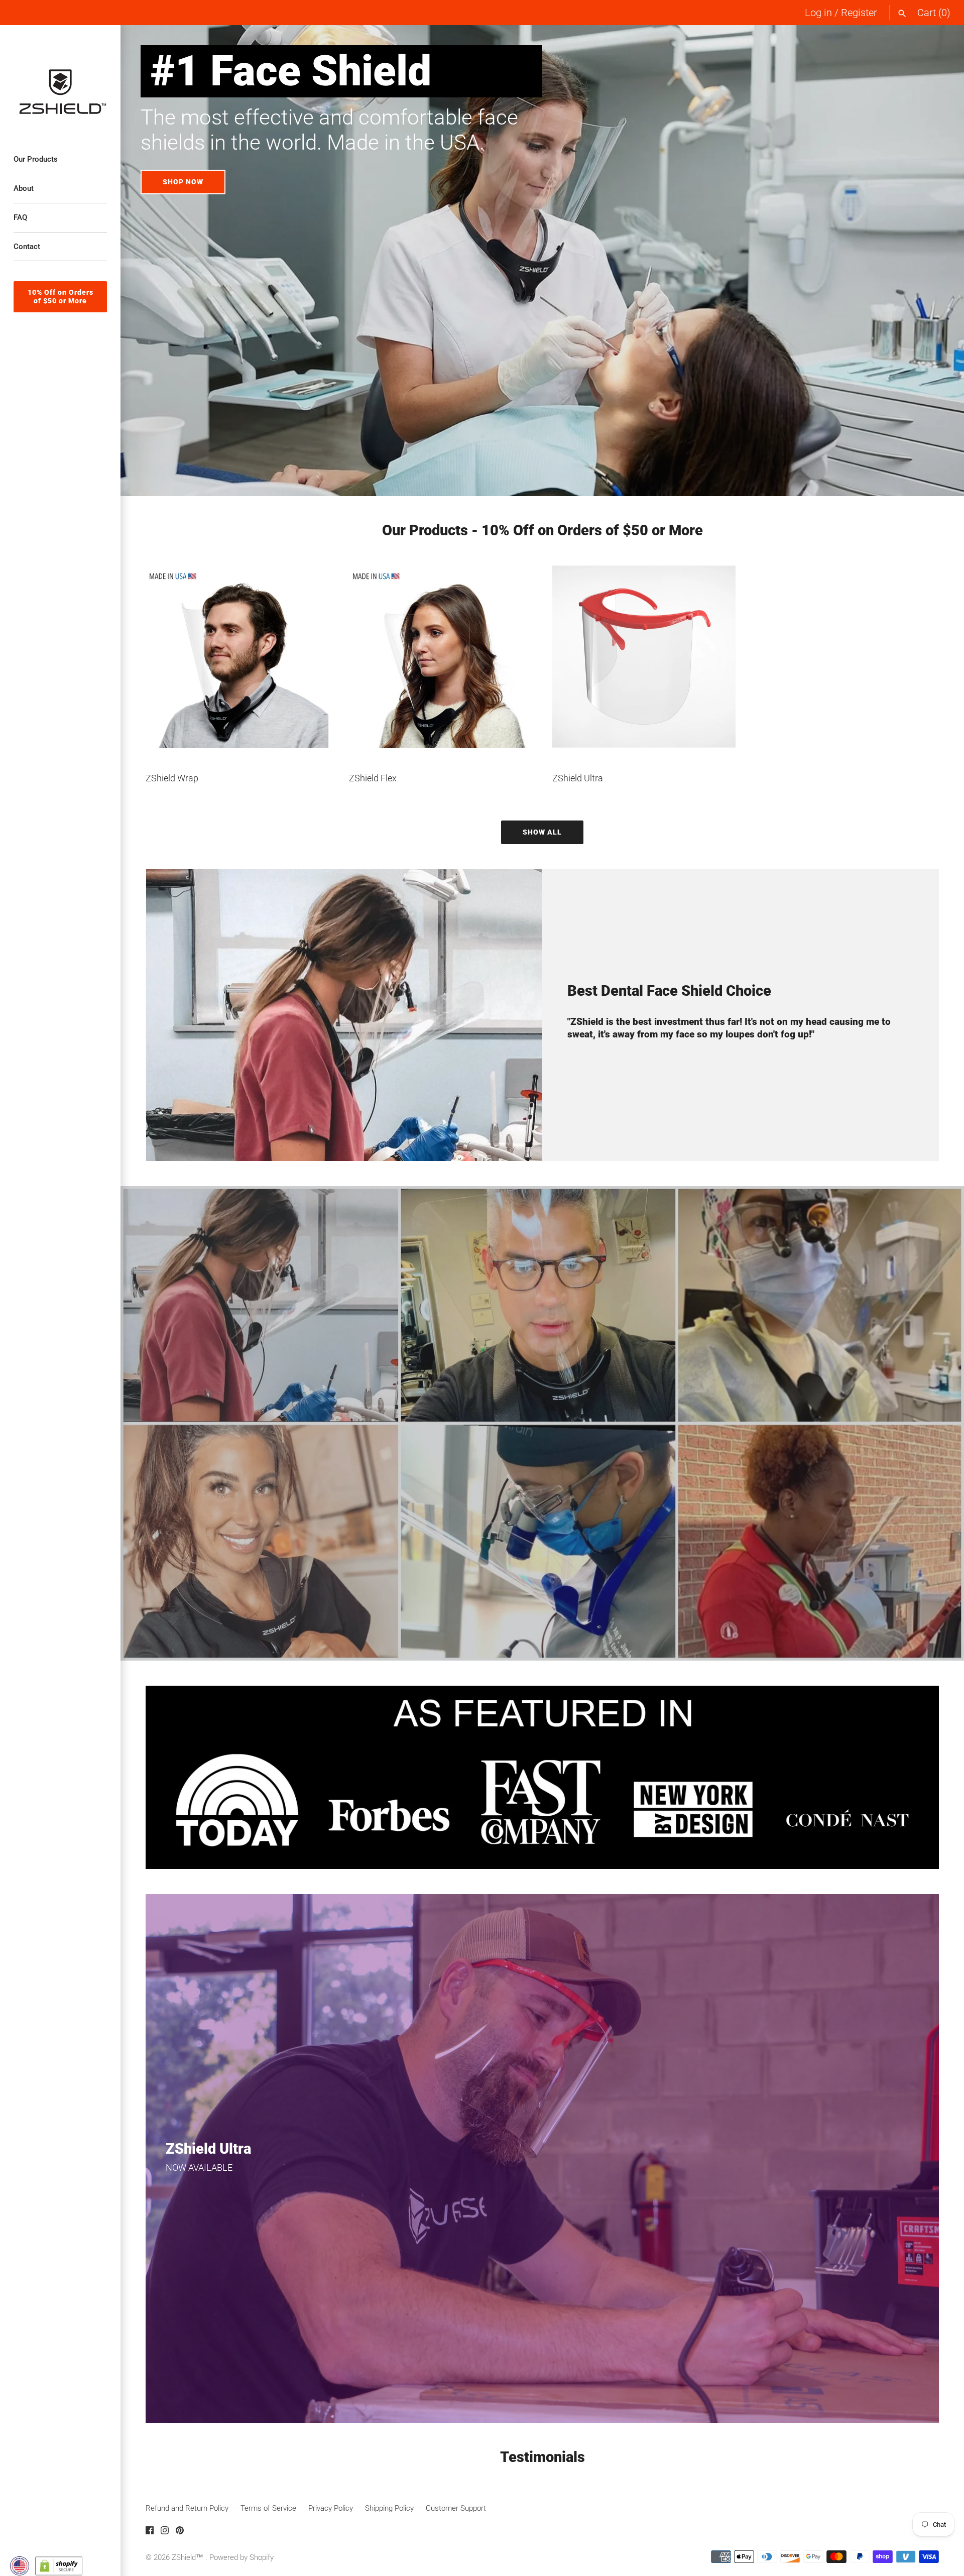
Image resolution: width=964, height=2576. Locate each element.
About (24, 188)
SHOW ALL (542, 832)
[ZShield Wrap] (237, 657)
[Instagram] (165, 2533)
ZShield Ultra (578, 778)
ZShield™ (189, 2557)
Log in (818, 13)
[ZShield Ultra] (644, 657)
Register (859, 13)
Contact (27, 247)
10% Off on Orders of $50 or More (61, 297)
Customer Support (456, 2508)
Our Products (36, 159)
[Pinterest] (180, 2533)
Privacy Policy (331, 2508)
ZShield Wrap (172, 778)
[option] (542, 261)
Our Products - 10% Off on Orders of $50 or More (543, 530)
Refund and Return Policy (187, 2508)
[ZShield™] (60, 80)
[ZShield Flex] (441, 657)
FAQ (20, 217)
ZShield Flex (373, 778)
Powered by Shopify (242, 2557)
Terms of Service (268, 2508)
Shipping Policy (389, 2508)
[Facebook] (150, 2533)
